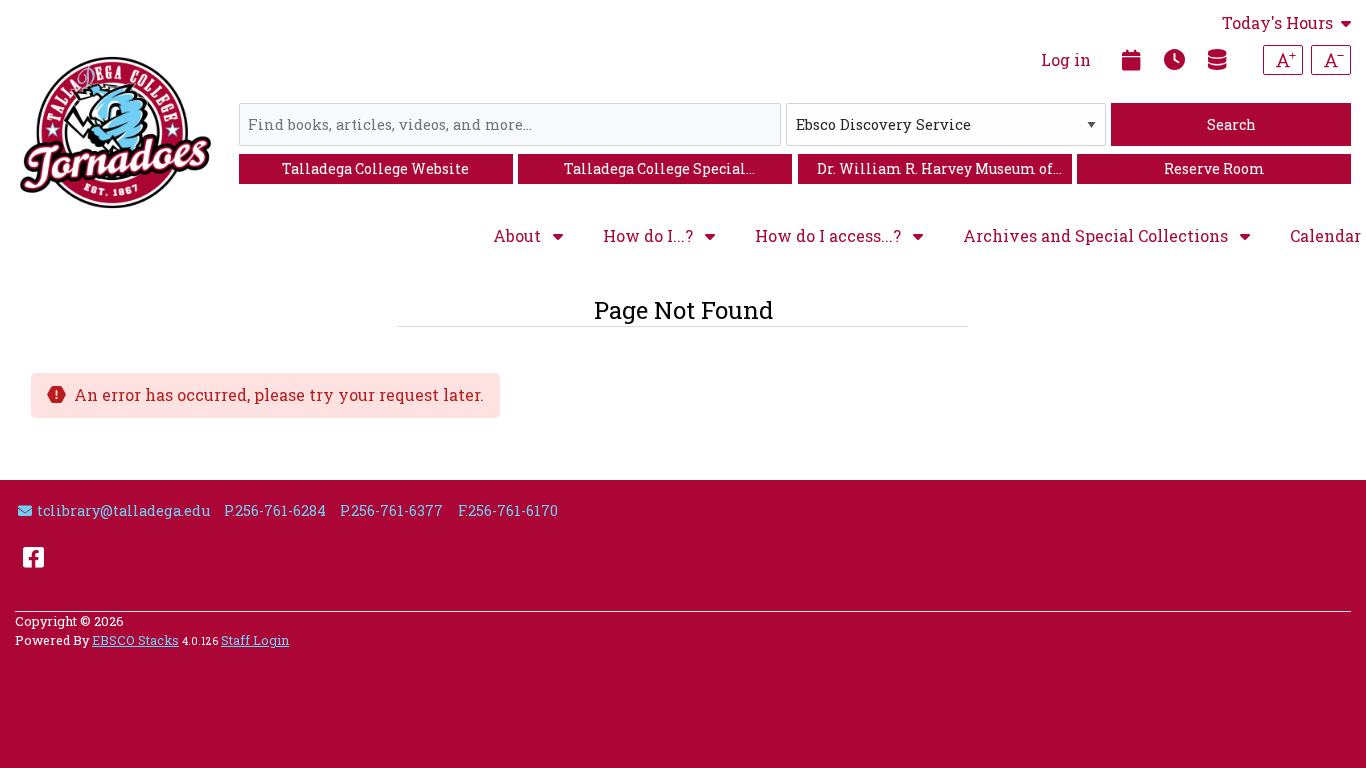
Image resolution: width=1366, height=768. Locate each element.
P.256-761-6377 (391, 510)
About (519, 236)
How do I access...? (830, 236)
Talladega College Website (375, 168)
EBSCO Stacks (135, 640)
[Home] (115, 132)
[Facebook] (33, 556)
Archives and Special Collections (1097, 236)
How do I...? (650, 236)
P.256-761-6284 (275, 510)
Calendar (1325, 235)
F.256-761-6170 (508, 510)
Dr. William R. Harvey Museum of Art (935, 171)
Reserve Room (1214, 168)
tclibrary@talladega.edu (123, 510)
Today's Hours (1277, 23)
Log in (1066, 59)
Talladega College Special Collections (655, 171)
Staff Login (255, 640)
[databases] (1218, 59)
